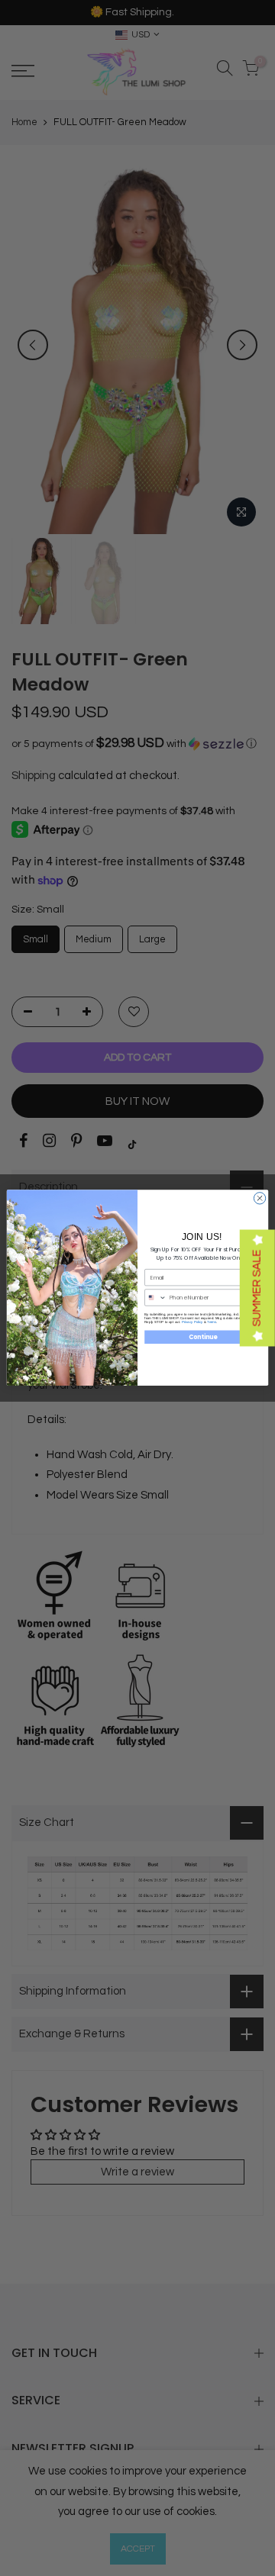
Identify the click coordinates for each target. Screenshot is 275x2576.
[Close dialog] (259, 1198)
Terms (212, 1322)
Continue (203, 1337)
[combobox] (156, 1298)
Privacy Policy (192, 1322)
